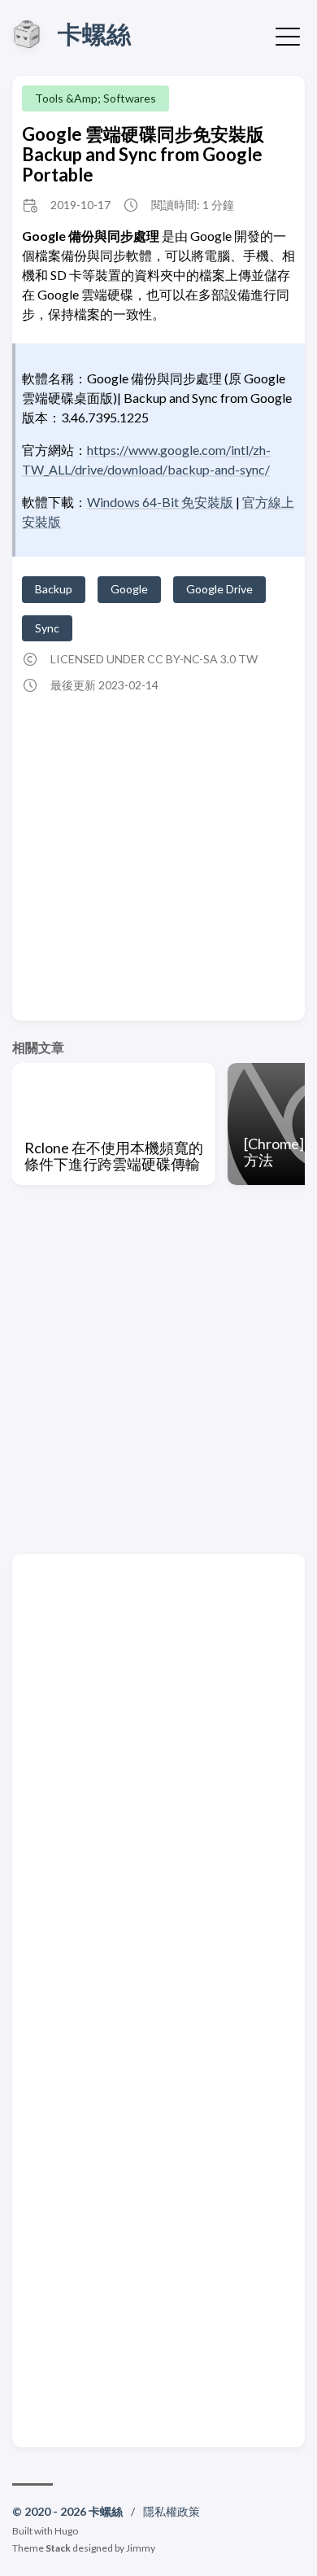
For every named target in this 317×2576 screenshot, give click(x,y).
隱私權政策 (172, 2511)
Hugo (66, 2531)
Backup (54, 589)
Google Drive (219, 589)
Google (129, 589)
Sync (47, 628)
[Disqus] (158, 1782)
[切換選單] (288, 35)
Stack (58, 2548)
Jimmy (141, 2548)
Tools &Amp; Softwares (96, 98)
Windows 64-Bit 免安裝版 (160, 502)
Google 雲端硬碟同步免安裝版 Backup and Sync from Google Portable (143, 155)
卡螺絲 (94, 33)
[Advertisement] (158, 852)
